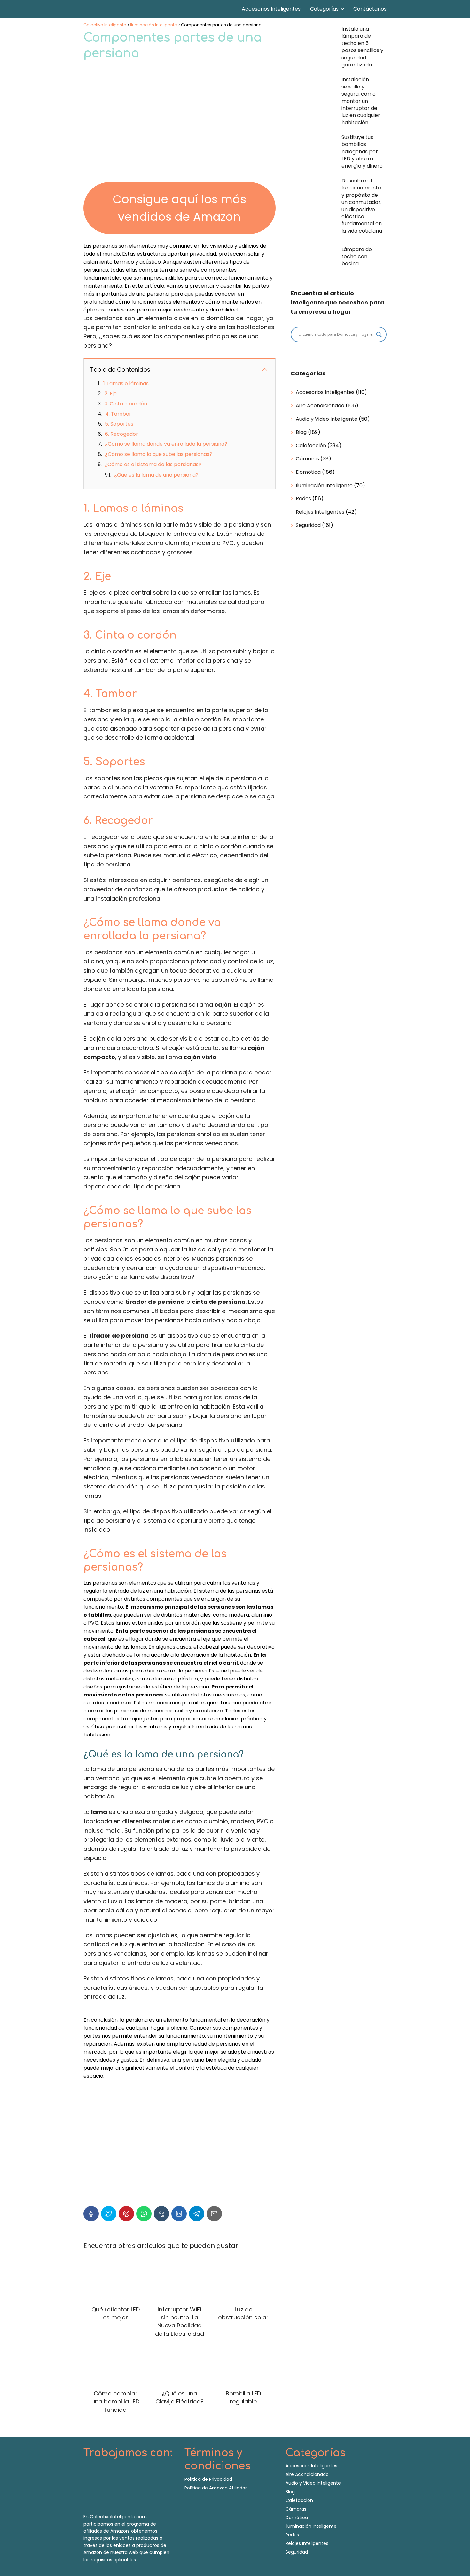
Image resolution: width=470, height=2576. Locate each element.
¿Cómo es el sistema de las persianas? (153, 464)
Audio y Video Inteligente (327, 419)
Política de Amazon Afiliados (216, 2488)
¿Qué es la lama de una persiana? (156, 475)
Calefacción (311, 446)
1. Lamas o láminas (126, 384)
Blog (301, 432)
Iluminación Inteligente (324, 485)
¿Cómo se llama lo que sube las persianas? (159, 454)
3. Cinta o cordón (126, 404)
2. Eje (111, 393)
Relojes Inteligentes (320, 512)
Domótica (308, 472)
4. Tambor (118, 414)
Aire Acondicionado (320, 406)
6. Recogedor (121, 434)
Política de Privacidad (208, 2479)
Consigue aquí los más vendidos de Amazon (179, 208)
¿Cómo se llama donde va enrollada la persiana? (166, 444)
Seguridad (308, 525)
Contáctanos (370, 9)
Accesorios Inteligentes (271, 9)
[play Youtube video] (180, 2134)
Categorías (324, 9)
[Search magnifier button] (379, 334)
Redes (303, 499)
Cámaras (307, 459)
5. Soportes (119, 424)
